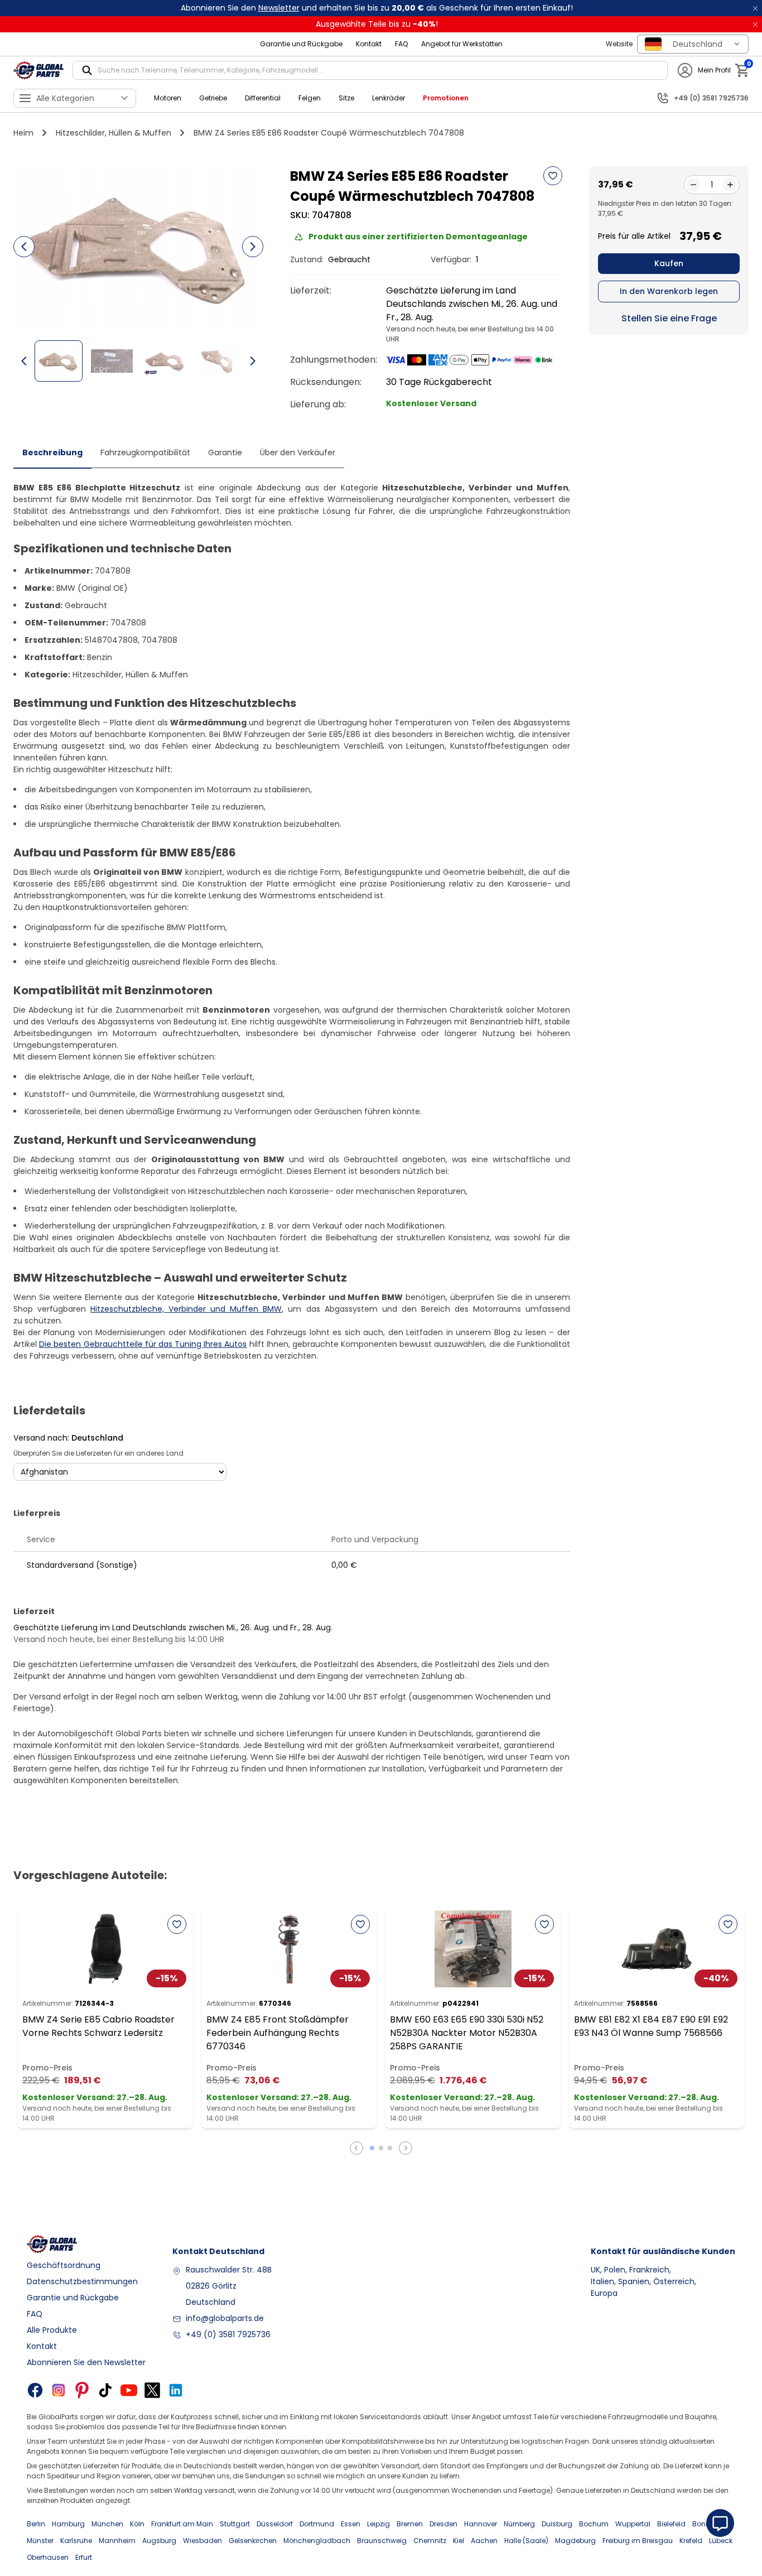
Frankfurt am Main (182, 2524)
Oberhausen (48, 2557)
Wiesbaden (202, 2541)
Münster (40, 2541)
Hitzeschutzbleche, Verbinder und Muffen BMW (186, 1309)
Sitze (346, 98)
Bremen (410, 2524)
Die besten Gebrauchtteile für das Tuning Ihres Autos (143, 1344)
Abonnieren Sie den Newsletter (86, 2362)
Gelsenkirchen (253, 2541)
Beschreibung (52, 452)
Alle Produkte (52, 2330)
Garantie (225, 452)
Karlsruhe (76, 2541)
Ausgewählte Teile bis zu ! (377, 24)
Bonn (701, 2524)
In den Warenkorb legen (669, 291)
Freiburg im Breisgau (638, 2541)
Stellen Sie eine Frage (669, 318)
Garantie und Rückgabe (301, 44)
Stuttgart (235, 2524)
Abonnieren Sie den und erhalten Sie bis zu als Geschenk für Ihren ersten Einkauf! (377, 8)
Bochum (594, 2524)
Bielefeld (671, 2524)
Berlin (36, 2524)
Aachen (484, 2541)
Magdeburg (575, 2541)
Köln (137, 2524)
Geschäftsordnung (64, 2265)
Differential (263, 98)
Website (619, 44)
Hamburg (68, 2524)
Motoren (168, 98)
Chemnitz (430, 2541)
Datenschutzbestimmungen (82, 2281)
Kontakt (369, 44)
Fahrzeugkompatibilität (145, 452)
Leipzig (378, 2524)
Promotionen (446, 98)
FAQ (401, 44)
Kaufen (669, 263)
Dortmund (317, 2524)
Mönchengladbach (317, 2541)
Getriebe (213, 98)
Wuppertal (633, 2524)
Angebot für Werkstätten (462, 44)
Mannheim (117, 2541)
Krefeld (691, 2541)
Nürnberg (519, 2524)
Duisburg (557, 2524)
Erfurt (84, 2557)
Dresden (443, 2524)
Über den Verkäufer (298, 452)
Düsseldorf (275, 2524)
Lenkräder (389, 98)
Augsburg (159, 2541)
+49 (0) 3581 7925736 (228, 2334)
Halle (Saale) (526, 2541)
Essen (351, 2524)
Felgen (310, 98)
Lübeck (721, 2541)
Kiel (459, 2541)
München (107, 2524)
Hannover (481, 2524)
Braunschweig (382, 2541)
